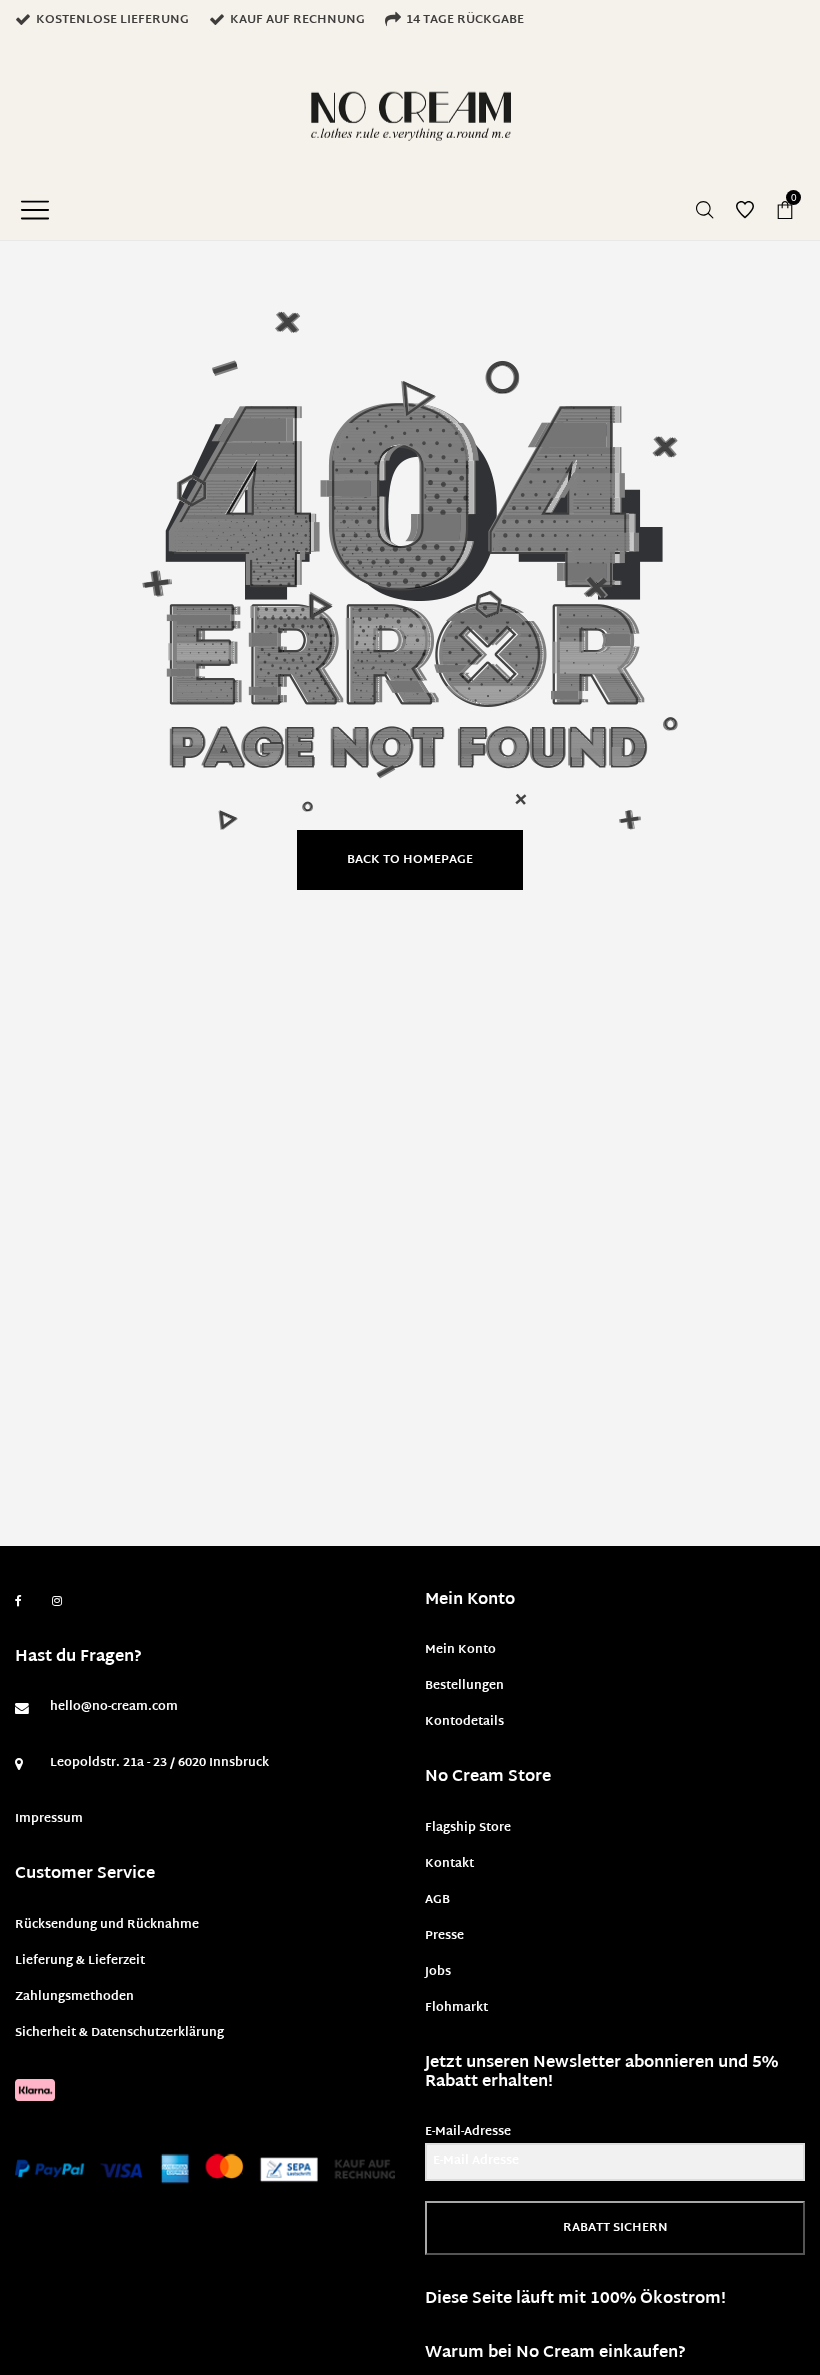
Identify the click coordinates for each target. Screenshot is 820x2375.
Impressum (49, 1819)
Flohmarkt (456, 2008)
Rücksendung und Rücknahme (107, 1925)
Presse (444, 1936)
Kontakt (449, 1864)
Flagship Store (468, 1828)
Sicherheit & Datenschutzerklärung (119, 2033)
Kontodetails (464, 1722)
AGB (437, 1900)
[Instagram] (57, 1602)
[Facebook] (18, 1601)
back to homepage (410, 860)
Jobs (438, 1972)
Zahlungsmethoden (74, 1997)
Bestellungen (464, 1686)
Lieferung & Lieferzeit (80, 1961)
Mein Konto (460, 1650)
